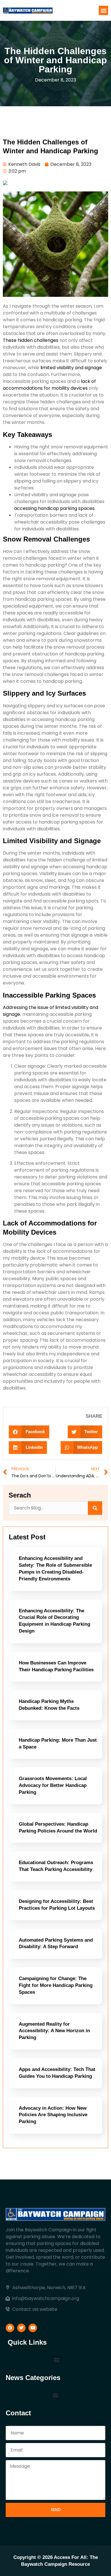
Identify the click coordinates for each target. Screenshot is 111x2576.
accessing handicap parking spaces (54, 508)
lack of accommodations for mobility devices (49, 385)
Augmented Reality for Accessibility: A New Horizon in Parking (54, 2031)
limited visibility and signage (71, 368)
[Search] (95, 1508)
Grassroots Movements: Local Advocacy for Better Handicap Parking (53, 1785)
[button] (103, 10)
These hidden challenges (31, 340)
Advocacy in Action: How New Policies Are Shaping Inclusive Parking (53, 2115)
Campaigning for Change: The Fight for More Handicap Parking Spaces (56, 1985)
